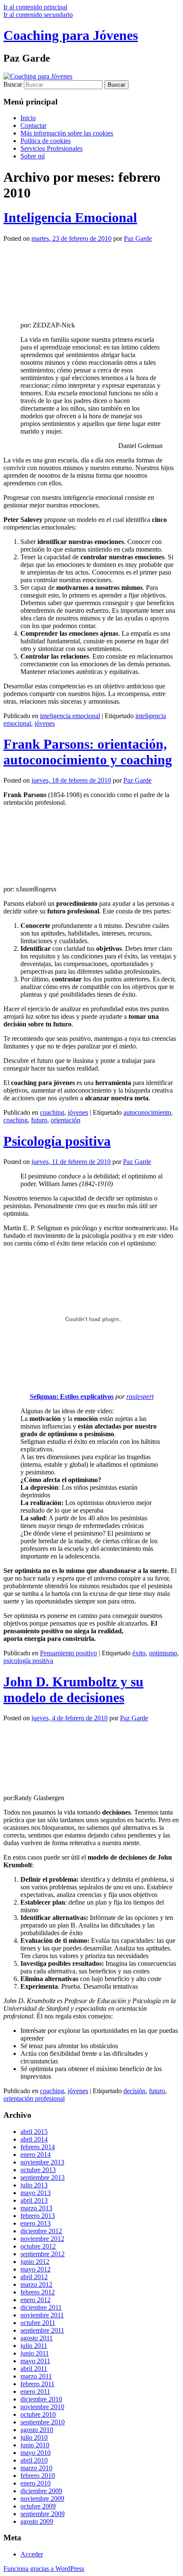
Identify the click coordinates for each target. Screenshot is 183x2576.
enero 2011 (35, 2391)
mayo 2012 (36, 2269)
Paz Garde (138, 238)
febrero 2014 (38, 2147)
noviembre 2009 (42, 2498)
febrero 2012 (38, 2292)
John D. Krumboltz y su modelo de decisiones (73, 1690)
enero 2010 (36, 2483)
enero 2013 (36, 2223)
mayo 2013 (36, 2193)
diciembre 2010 (41, 2399)
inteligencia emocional (70, 716)
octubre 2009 (38, 2506)
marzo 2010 (36, 2468)
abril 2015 (34, 2132)
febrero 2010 (38, 2476)
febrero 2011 (37, 2384)
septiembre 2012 (43, 2254)
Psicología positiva (57, 1141)
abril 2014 (34, 2139)
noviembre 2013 (42, 2162)
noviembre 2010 (42, 2407)
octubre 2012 (38, 2246)
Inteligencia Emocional (70, 217)
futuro (39, 1120)
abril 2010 (34, 2460)
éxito (139, 1653)
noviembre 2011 (42, 2315)
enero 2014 (36, 2155)
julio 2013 (34, 2185)
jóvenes (45, 723)
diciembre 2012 (41, 2231)
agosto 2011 (37, 2338)
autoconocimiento (147, 1112)
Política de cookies (46, 141)
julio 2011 (34, 2346)
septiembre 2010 (43, 2422)
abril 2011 (34, 2369)
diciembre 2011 (41, 2307)
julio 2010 (34, 2437)
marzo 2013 (36, 2208)
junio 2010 (35, 2445)
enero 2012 (36, 2300)
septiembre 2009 (43, 2514)
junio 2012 (35, 2262)
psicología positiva (28, 1661)
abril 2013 (34, 2200)
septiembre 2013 (43, 2177)
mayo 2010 (36, 2453)
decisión (134, 2091)
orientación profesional (34, 2098)
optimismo (163, 1653)
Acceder (32, 2554)
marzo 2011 (36, 2376)
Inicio (28, 118)
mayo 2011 (35, 2361)
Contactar (33, 125)
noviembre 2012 (42, 2239)
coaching (52, 1112)
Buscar (13, 84)
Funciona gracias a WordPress (44, 2569)
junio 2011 (35, 2353)
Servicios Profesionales (51, 148)
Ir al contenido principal (35, 7)
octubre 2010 (38, 2414)
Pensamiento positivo (69, 1653)
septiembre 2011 (42, 2330)
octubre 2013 (38, 2170)
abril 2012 (34, 2277)
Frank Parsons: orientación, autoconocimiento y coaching (88, 752)
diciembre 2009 (41, 2491)
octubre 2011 (38, 2323)
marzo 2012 (36, 2284)
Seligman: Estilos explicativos (72, 1397)
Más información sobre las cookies (67, 133)
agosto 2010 (37, 2430)
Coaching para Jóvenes (71, 35)
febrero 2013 (38, 2216)
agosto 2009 (37, 2521)
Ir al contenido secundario (38, 15)
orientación (66, 1120)
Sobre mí (33, 156)
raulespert (140, 1397)
